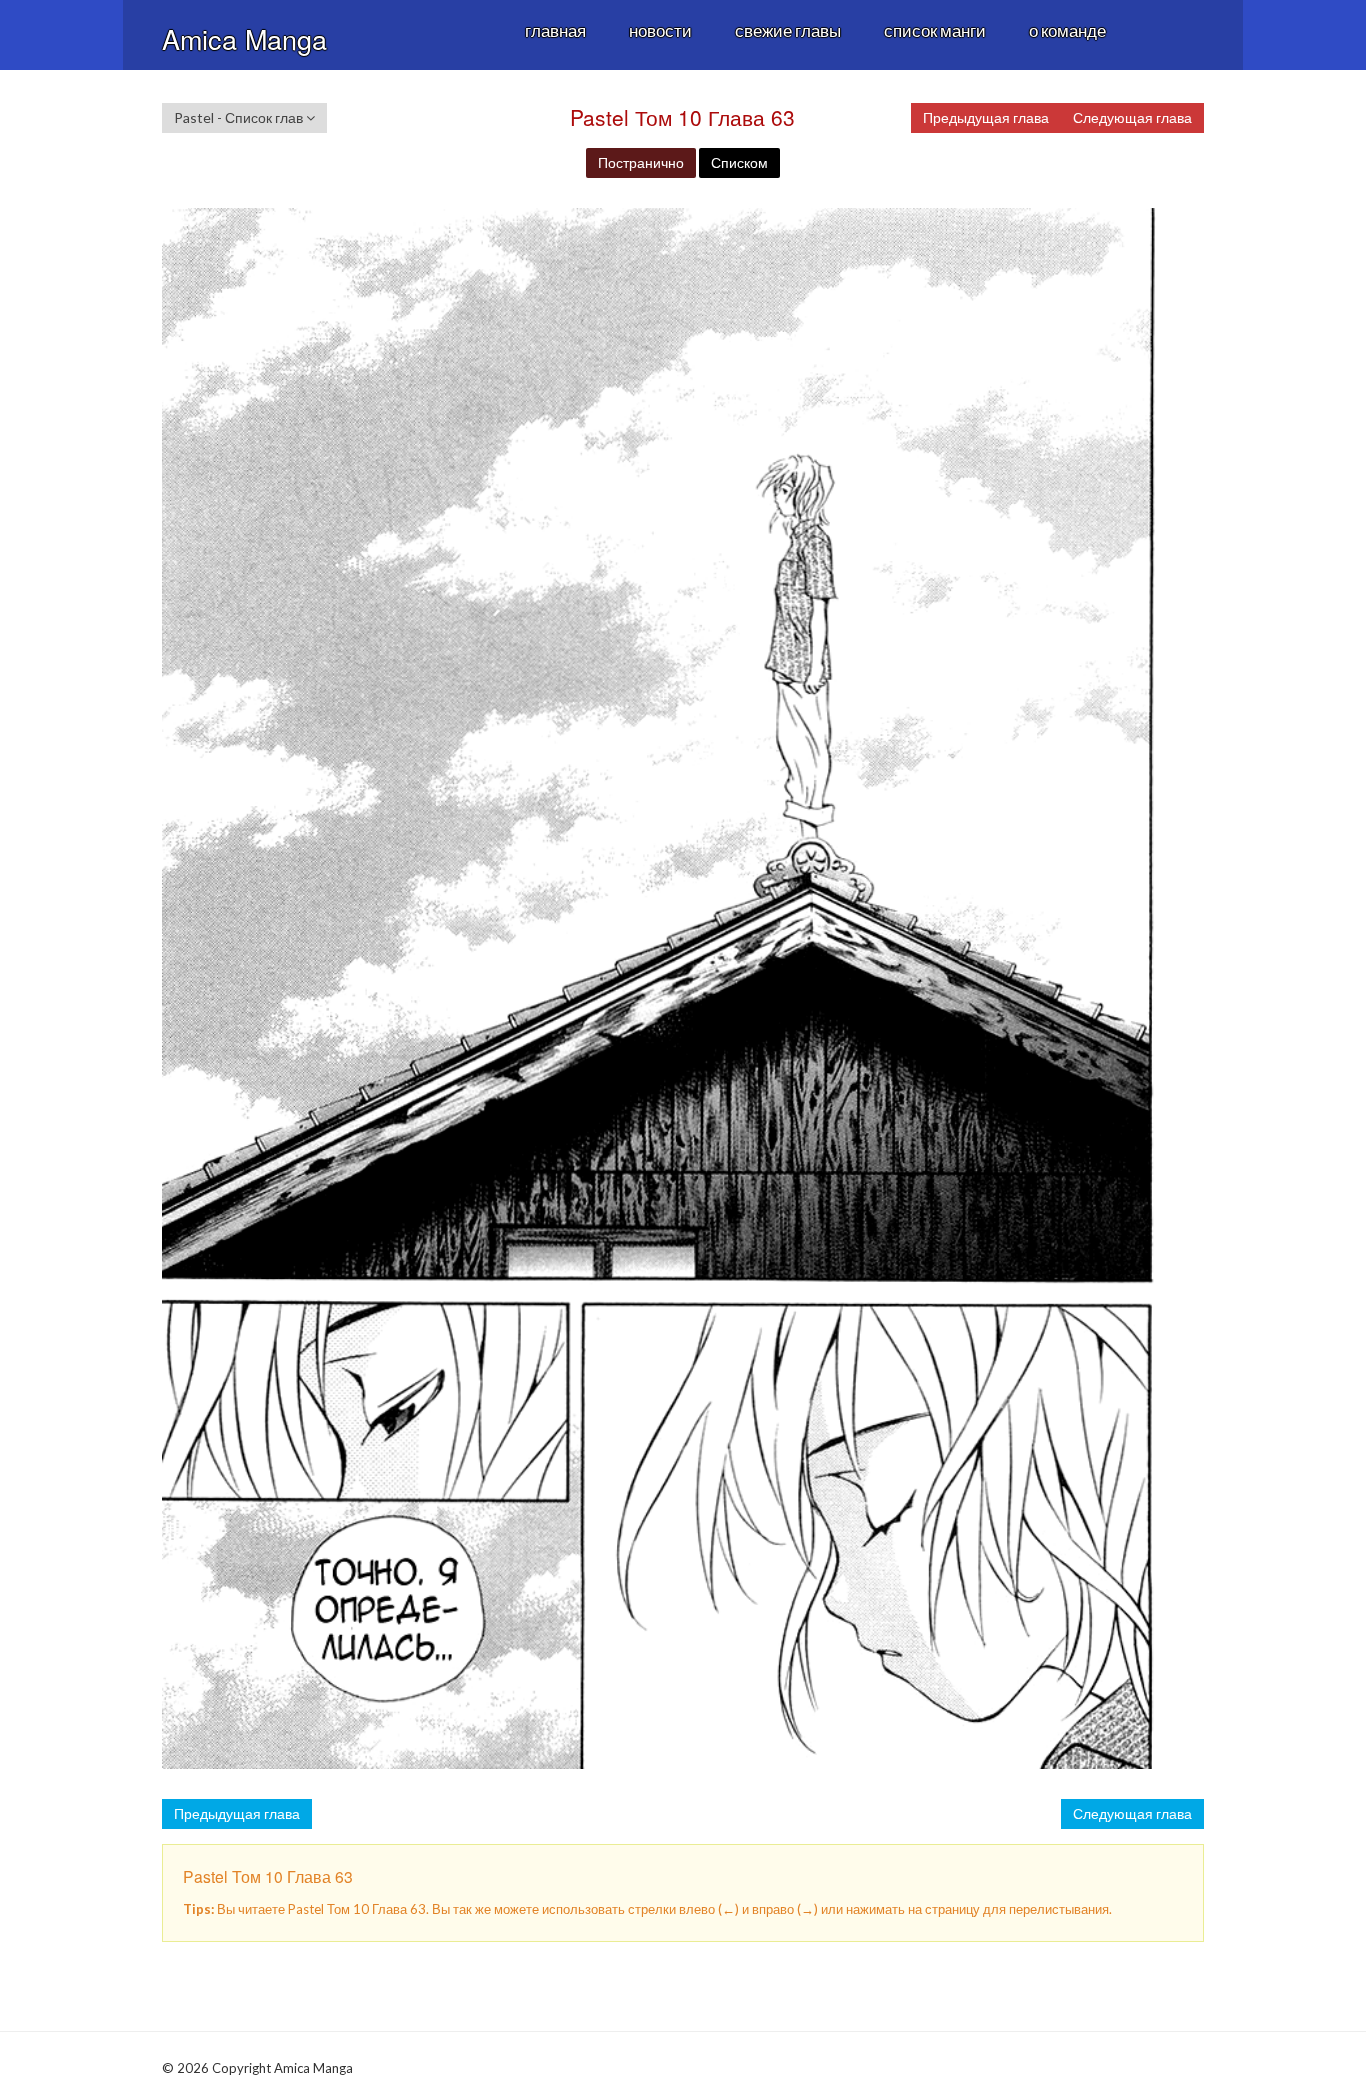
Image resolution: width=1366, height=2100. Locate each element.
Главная (555, 30)
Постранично (641, 162)
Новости (660, 30)
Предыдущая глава (986, 117)
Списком (739, 162)
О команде (1067, 30)
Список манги (935, 30)
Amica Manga (244, 38)
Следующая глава (1132, 117)
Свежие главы (788, 30)
